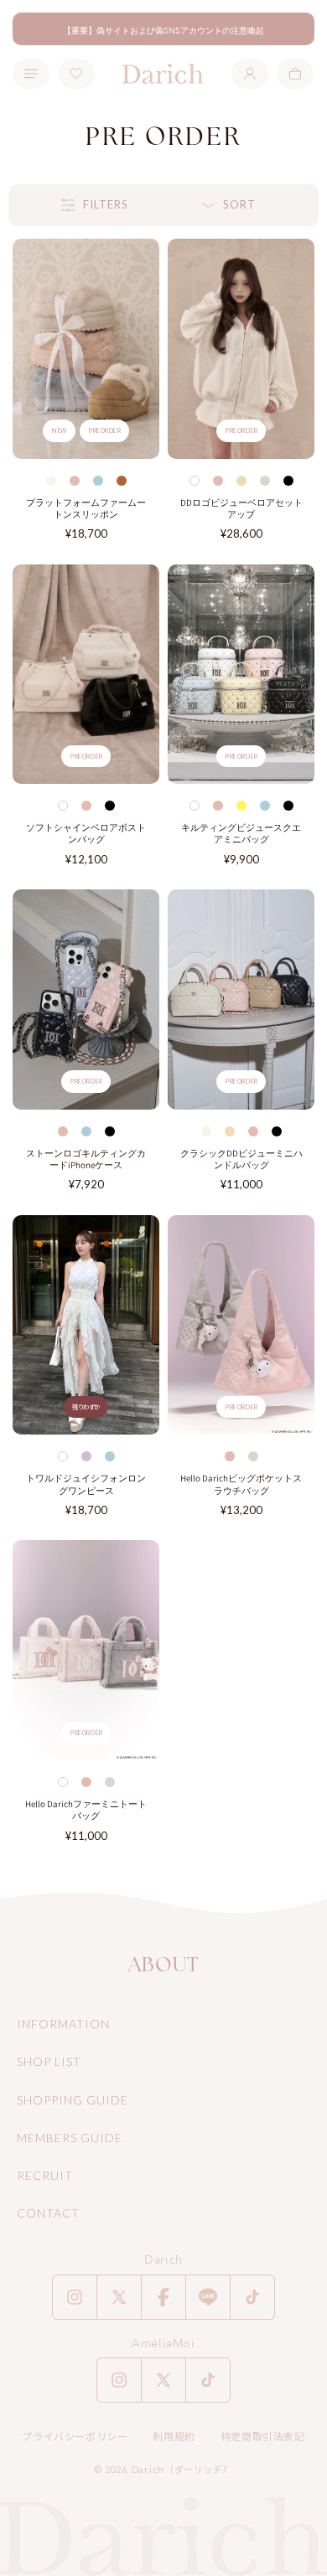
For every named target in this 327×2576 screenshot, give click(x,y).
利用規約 (174, 2437)
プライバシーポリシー (75, 2437)
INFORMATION (63, 2024)
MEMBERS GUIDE (70, 2138)
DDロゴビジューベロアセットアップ (241, 508)
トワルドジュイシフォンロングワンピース (86, 1484)
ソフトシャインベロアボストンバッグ (86, 833)
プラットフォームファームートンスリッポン (86, 508)
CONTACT (48, 2213)
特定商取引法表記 (263, 2437)
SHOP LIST (49, 2061)
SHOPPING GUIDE (73, 2100)
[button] (295, 74)
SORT (239, 204)
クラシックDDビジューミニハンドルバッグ (241, 1159)
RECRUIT (45, 2175)
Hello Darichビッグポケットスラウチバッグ (241, 1484)
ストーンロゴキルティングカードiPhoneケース (86, 1159)
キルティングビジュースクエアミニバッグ (241, 833)
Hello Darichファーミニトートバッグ (86, 1810)
